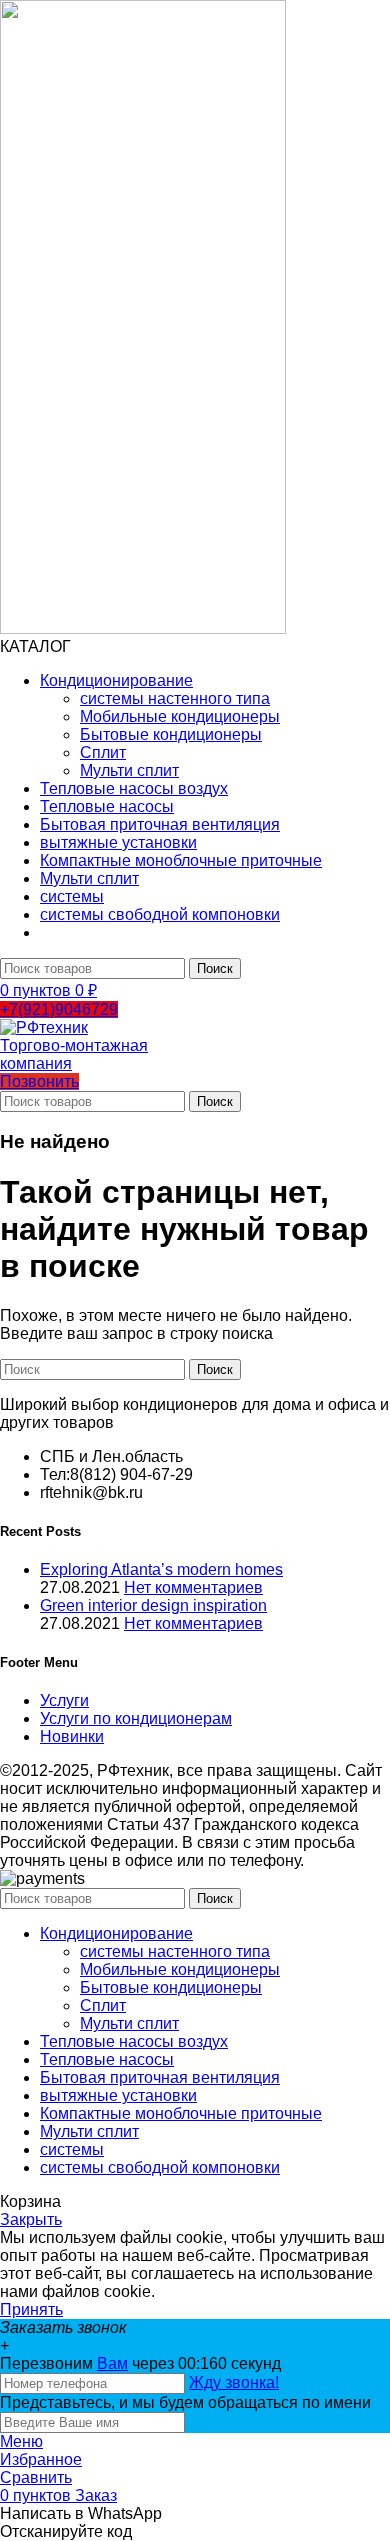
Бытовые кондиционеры (171, 734)
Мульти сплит (129, 770)
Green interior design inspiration (153, 1605)
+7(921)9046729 (59, 1009)
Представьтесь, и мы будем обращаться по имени (185, 2402)
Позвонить (39, 1081)
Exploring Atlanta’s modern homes (161, 1569)
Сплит (103, 752)
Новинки (72, 1736)
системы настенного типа (175, 698)
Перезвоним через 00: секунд (140, 2363)
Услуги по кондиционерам (136, 1718)
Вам (112, 2363)
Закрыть (31, 2219)
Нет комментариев (193, 1587)
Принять (31, 2309)
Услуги (64, 1700)
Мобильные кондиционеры (180, 716)
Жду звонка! (234, 2382)
